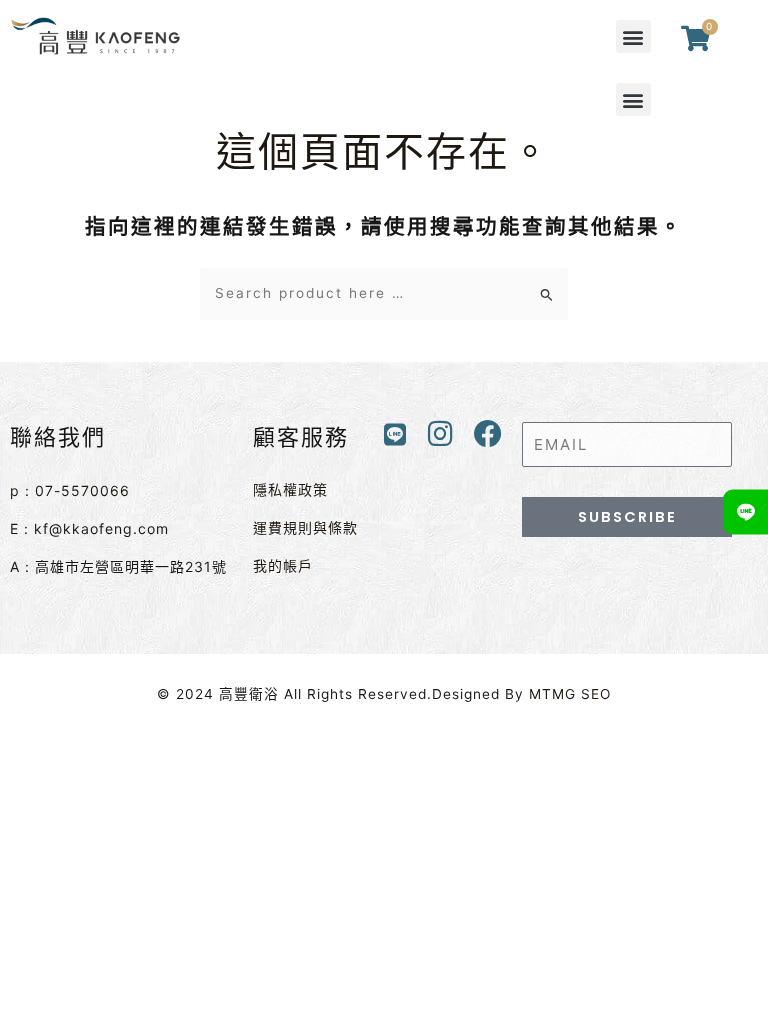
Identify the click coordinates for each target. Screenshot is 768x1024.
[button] (633, 36)
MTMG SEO (570, 694)
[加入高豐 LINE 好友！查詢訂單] (745, 512)
